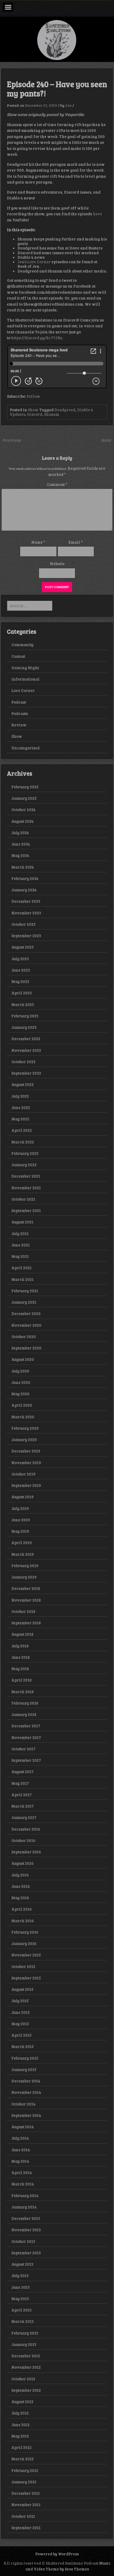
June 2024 (21, 844)
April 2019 (22, 1542)
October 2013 (23, 2241)
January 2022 (24, 1165)
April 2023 (22, 993)
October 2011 (23, 2516)
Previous (12, 440)
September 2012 (26, 2390)
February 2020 (25, 1428)
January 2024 (24, 890)
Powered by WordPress (57, 2554)
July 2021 (20, 1233)
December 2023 (26, 901)
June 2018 (21, 1657)
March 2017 (23, 1806)
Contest (18, 656)
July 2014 (20, 2138)
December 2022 (26, 1039)
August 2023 (23, 947)
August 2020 (23, 1359)
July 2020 (20, 1371)
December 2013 (26, 2218)
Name (38, 542)
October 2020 (24, 1336)
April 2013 (21, 2310)
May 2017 (20, 1783)
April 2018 (21, 1680)
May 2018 (20, 1669)
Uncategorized (25, 748)
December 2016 (26, 1829)
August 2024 (23, 821)
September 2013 (26, 2253)
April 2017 (21, 1795)
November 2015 (26, 1955)
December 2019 (26, 1451)
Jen (68, 105)
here (98, 214)
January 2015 (24, 2069)
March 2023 (23, 1004)
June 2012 (21, 2425)
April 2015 (21, 2035)
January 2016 (24, 1943)
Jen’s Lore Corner (34, 262)
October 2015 (23, 1966)
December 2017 (26, 1726)
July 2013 (20, 2275)
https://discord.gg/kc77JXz (37, 338)
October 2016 (23, 1840)
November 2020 (26, 1325)
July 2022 (20, 1096)
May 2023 (20, 981)
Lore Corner (23, 690)
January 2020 (24, 1439)
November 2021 (26, 1188)
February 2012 (25, 2470)
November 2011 (26, 2505)
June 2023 (21, 970)
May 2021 (20, 1256)
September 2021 (26, 1210)
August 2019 (23, 1497)
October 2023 (23, 924)
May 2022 (20, 1119)
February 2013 (25, 2333)
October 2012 (23, 2379)
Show (33, 410)
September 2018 (26, 1623)
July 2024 (20, 833)
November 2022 (26, 1050)
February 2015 (25, 2058)
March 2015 (23, 2046)
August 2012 (22, 2401)
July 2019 (20, 1508)
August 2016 (23, 1863)
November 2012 (26, 2367)
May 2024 (20, 855)
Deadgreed (65, 410)
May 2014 (20, 2161)
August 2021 (22, 1222)
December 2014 (26, 2081)
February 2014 (25, 2195)
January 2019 (24, 1577)
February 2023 (25, 1016)
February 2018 (25, 1703)
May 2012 (20, 2436)
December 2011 (26, 2493)
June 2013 (21, 2287)
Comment (57, 484)
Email (76, 542)
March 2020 (23, 1417)
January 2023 (24, 1027)
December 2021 (26, 1176)
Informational (25, 679)
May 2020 (20, 1394)
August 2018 (22, 1634)
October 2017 (23, 1749)
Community (22, 645)
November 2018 (26, 1600)
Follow (33, 396)
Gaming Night (25, 668)
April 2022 (22, 1130)
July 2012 (20, 2413)
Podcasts (20, 713)
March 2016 (23, 1921)
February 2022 (25, 1153)
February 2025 (25, 787)
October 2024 (23, 810)
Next (106, 440)
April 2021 (21, 1268)
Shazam (52, 414)
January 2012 (24, 2482)
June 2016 (21, 1886)
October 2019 (23, 1474)
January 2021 (24, 1302)
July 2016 (20, 1875)
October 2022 (23, 1062)
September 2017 (26, 1760)
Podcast (19, 702)
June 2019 (21, 1520)
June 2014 (21, 2150)
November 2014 (26, 2092)
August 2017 (22, 1772)
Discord (35, 414)
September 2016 (26, 1852)
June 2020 (21, 1382)
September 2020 (26, 1348)
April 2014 (22, 2172)
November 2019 (26, 1463)
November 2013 (26, 2230)
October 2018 (23, 1611)
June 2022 (21, 1107)
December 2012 (26, 2356)
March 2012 (23, 2459)
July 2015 (20, 2001)
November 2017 (26, 1737)
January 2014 (24, 2207)
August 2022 (23, 1084)
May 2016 (20, 1898)
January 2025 (24, 798)
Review (19, 725)
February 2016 (25, 1932)
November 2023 (26, 913)
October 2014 (23, 2104)
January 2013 (24, 2344)
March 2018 (23, 1692)
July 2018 (20, 1646)
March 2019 (23, 1554)
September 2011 (26, 2528)
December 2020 (26, 1313)
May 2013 (20, 2298)
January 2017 (24, 1817)
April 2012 (21, 2447)
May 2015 (20, 2024)
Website (57, 563)
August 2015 (22, 1989)
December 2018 (26, 1588)
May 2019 (20, 1531)
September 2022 (26, 1073)
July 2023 (20, 959)
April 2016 (22, 1909)
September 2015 (26, 1978)
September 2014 (26, 2115)
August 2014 (23, 2127)
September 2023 (26, 936)
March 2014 (23, 2184)
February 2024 (25, 878)
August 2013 (22, 2264)
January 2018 (24, 1714)
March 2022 (23, 1142)
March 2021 (23, 1279)
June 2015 (21, 2012)
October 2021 (23, 1199)
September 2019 (26, 1485)
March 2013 (23, 2321)
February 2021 (25, 1291)
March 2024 (23, 867)
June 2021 (21, 1245)
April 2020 (22, 1405)
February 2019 (25, 1566)
